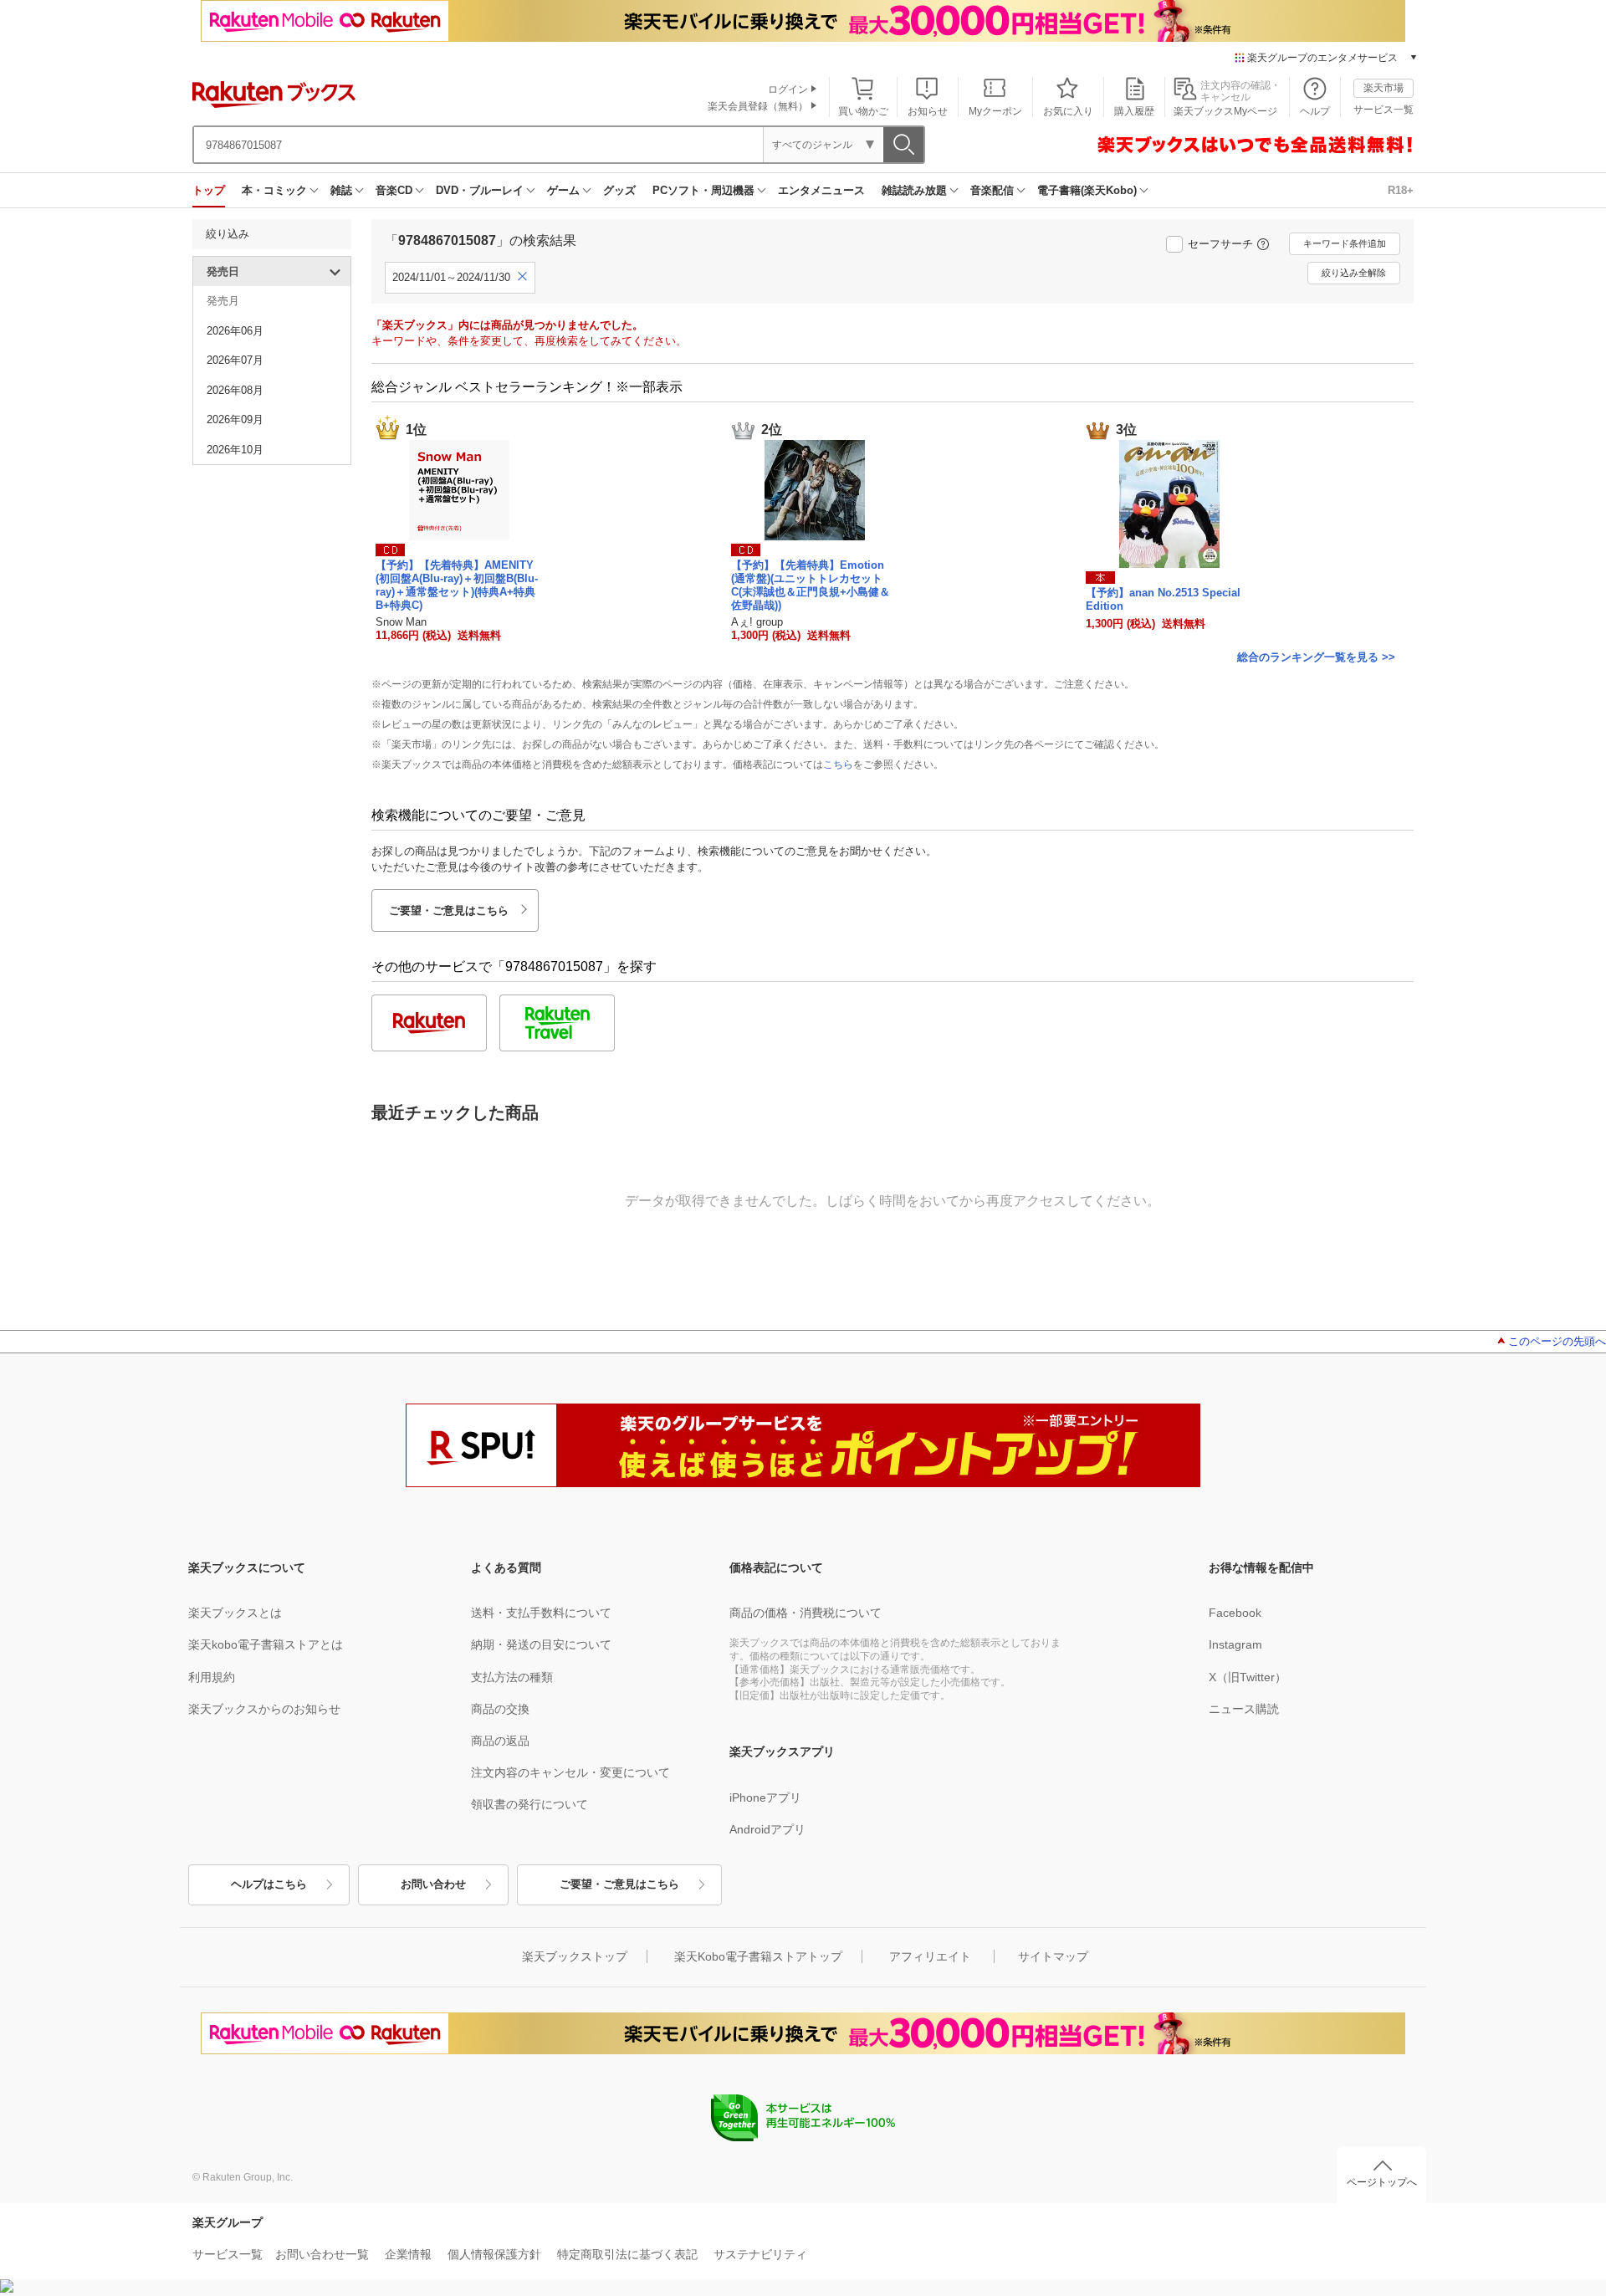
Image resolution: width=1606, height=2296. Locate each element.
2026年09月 (235, 419)
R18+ (1401, 190)
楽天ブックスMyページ (1225, 111)
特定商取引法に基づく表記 (627, 2254)
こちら (838, 764)
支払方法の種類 (512, 1677)
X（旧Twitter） (1248, 1677)
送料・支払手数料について (541, 1613)
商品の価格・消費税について (806, 1613)
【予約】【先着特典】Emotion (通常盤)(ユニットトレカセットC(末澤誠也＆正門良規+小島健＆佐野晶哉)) (811, 585)
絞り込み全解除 (1354, 273)
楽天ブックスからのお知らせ (264, 1709)
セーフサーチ (1220, 244)
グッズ (619, 190)
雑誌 (341, 190)
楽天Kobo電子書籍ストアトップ (758, 1956)
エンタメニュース (821, 190)
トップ (209, 190)
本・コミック (274, 190)
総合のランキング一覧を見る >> (1316, 657)
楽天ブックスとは (235, 1613)
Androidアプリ (767, 1829)
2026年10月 (235, 450)
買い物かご (863, 111)
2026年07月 (235, 360)
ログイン (788, 89)
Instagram (1235, 1644)
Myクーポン (995, 111)
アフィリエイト (930, 1956)
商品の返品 (500, 1741)
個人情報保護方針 (494, 2254)
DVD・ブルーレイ (480, 190)
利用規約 (212, 1677)
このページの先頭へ (1557, 1341)
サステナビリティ (760, 2254)
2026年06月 (235, 331)
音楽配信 (992, 190)
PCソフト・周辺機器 (703, 190)
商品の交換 (500, 1709)
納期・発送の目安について (541, 1644)
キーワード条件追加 (1345, 243)
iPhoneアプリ (765, 1797)
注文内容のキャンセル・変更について (570, 1772)
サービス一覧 (1384, 110)
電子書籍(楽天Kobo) (1087, 190)
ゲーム (563, 190)
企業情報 (408, 2254)
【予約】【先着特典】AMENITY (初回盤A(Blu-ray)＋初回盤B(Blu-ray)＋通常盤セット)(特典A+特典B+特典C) (457, 585)
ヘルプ (1315, 111)
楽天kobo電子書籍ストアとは (266, 1644)
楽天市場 (1384, 88)
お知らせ (928, 111)
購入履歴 (1134, 111)
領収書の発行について (529, 1804)
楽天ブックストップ (575, 1956)
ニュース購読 (1244, 1709)
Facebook (1235, 1613)
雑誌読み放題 (914, 190)
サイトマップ (1053, 1956)
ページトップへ (1382, 2182)
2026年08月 (235, 390)
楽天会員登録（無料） (758, 106)
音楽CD (394, 190)
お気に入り (1068, 111)
